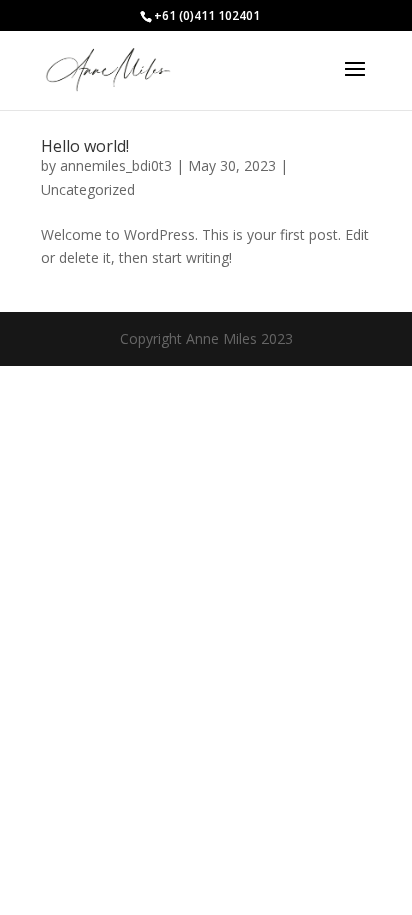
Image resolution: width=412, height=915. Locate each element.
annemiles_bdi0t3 (116, 165)
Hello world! (85, 146)
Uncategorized (88, 189)
